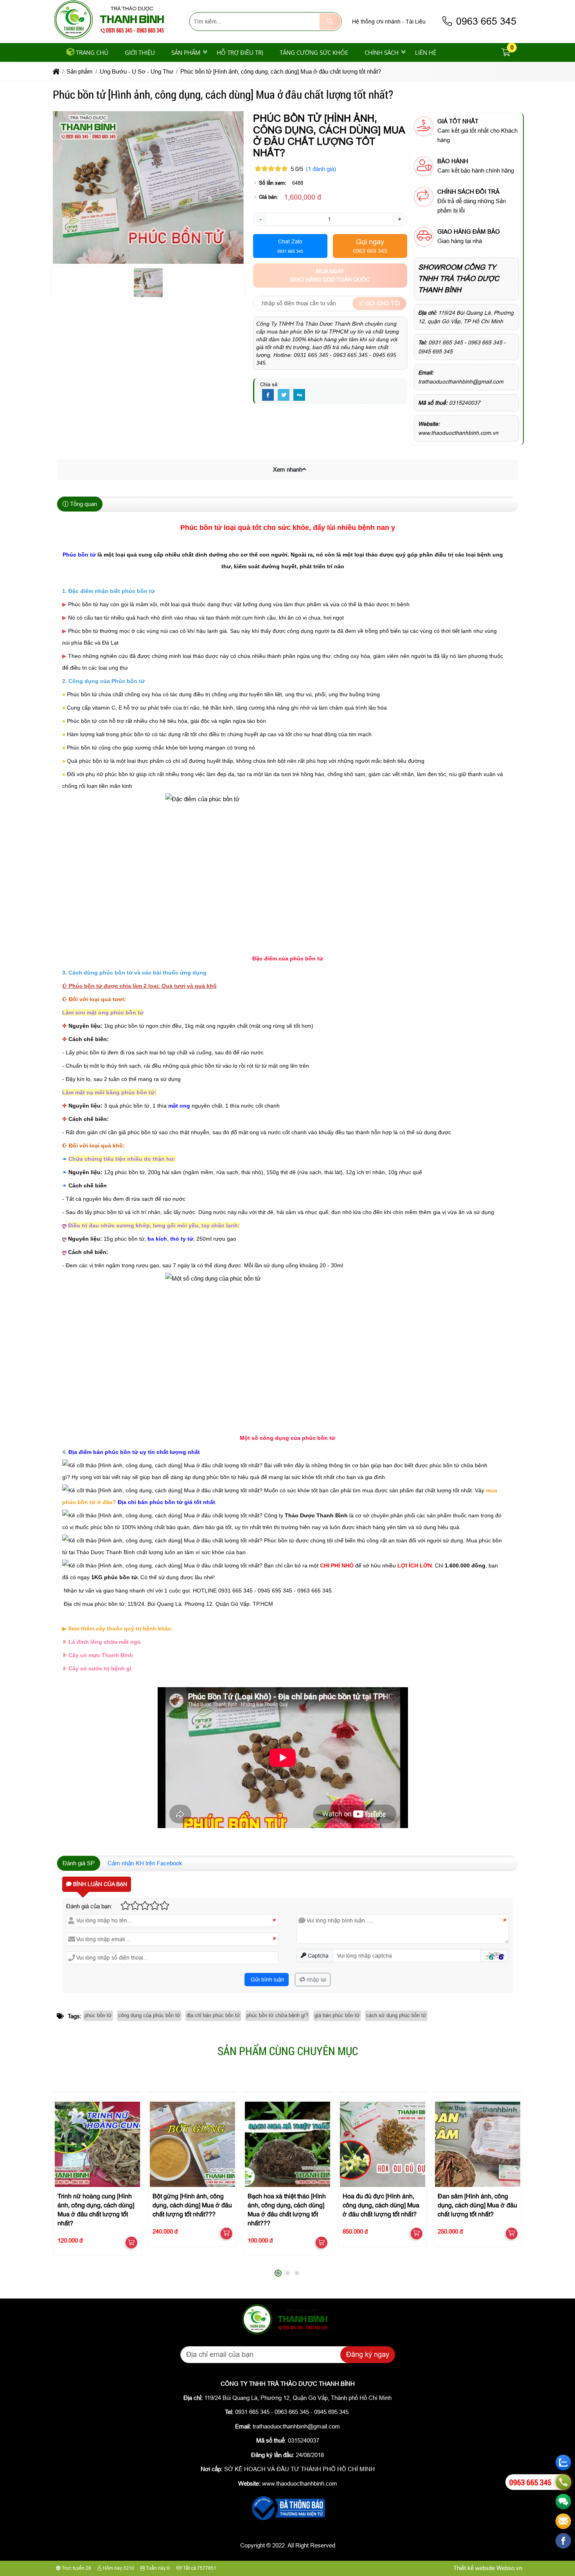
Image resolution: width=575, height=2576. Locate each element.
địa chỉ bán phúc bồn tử (213, 2015)
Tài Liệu (416, 22)
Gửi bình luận (267, 1980)
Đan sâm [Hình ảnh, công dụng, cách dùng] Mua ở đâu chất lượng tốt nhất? (477, 2206)
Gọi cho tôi (382, 303)
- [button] (260, 219)
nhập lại (316, 1980)
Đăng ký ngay (368, 2354)
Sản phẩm (186, 52)
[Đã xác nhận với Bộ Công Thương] (287, 2521)
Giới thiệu (140, 52)
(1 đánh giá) (321, 169)
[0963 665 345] (563, 2482)
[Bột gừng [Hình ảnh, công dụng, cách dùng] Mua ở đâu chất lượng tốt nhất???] (192, 2144)
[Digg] (299, 395)
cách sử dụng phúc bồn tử (396, 2015)
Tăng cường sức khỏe (314, 52)
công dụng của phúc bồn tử (149, 2015)
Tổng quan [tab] (83, 504)
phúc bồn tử (98, 2015)
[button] (506, 53)
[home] (56, 71)
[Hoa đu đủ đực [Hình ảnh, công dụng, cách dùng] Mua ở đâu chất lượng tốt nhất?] (382, 2144)
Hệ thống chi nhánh (376, 22)
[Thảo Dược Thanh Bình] (113, 38)
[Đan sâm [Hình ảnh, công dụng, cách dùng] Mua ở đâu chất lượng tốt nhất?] (477, 2144)
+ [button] (399, 219)
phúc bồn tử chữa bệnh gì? (277, 2015)
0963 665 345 (485, 21)
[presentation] (65, 2186)
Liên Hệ (426, 52)
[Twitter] (284, 395)
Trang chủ (92, 52)
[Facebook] (268, 395)
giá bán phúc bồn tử (337, 2015)
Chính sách (382, 52)
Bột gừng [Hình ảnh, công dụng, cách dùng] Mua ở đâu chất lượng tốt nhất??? (192, 2206)
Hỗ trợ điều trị (240, 52)
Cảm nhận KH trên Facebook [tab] (145, 1863)
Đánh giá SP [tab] (79, 1863)
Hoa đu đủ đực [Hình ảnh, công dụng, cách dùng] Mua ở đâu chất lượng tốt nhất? (381, 2206)
